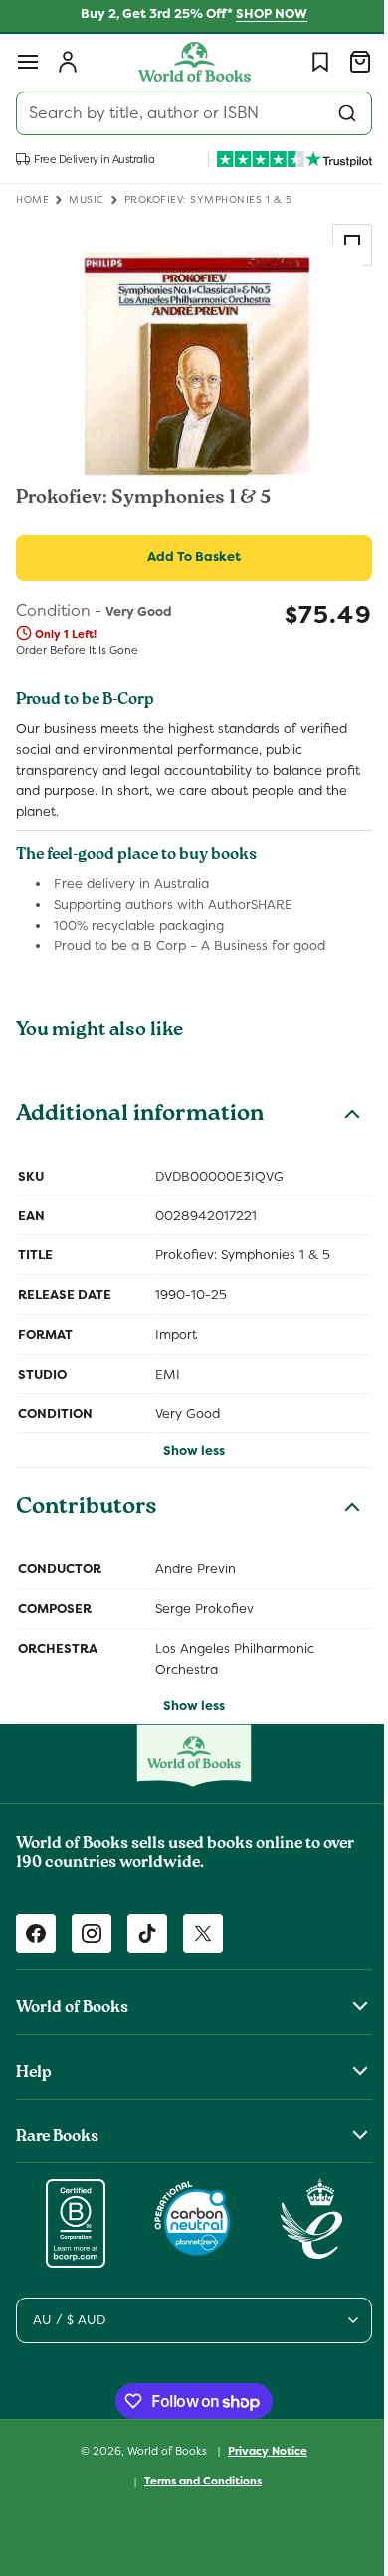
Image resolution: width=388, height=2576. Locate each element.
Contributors (87, 1509)
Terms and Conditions (196, 2481)
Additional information (140, 1116)
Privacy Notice (261, 2451)
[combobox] (187, 113)
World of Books (162, 2450)
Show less (187, 1451)
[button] (28, 62)
